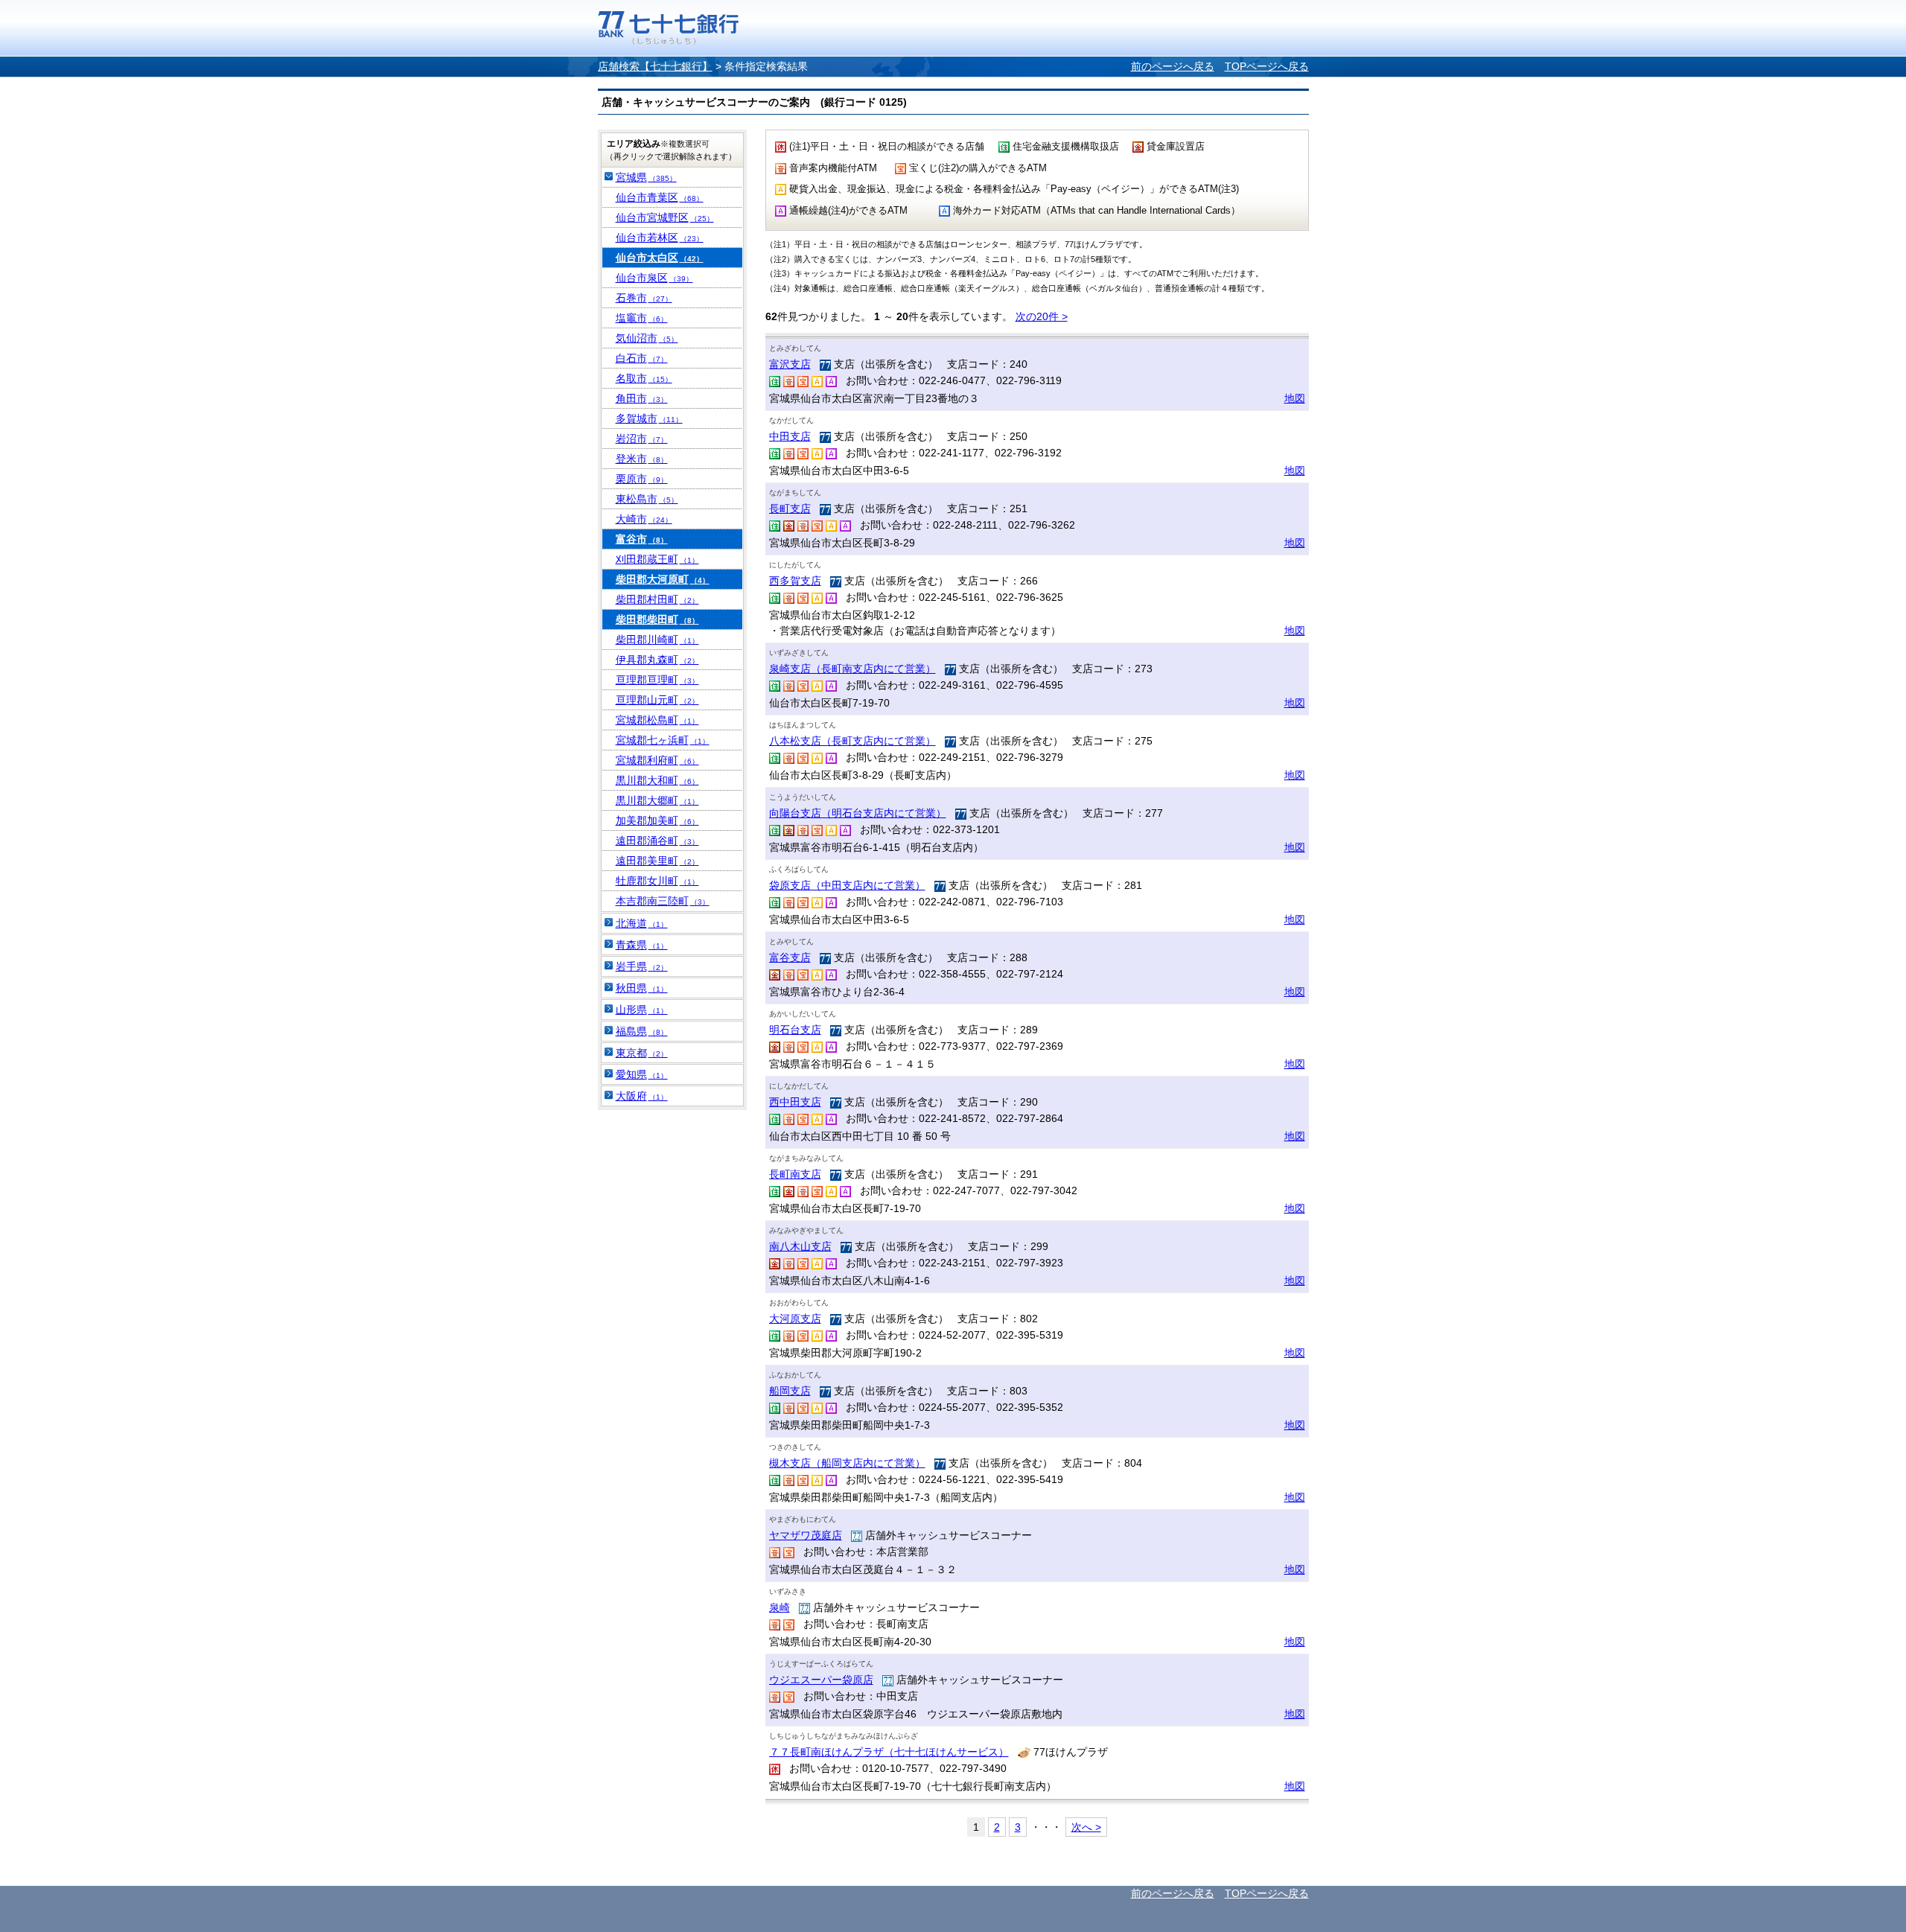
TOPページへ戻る (1267, 66)
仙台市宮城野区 (665, 217)
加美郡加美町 (657, 820)
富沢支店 (790, 364)
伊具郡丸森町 (657, 660)
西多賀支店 (795, 581)
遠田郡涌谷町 (657, 841)
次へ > (1086, 1827)
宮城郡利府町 (657, 760)
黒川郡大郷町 (657, 800)
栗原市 (642, 479)
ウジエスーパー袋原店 (821, 1680)
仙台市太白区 (660, 258)
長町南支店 (795, 1174)
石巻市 (644, 298)
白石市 (642, 358)
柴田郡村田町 (657, 599)
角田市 (642, 398)
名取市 (644, 378)
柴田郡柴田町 (657, 619)
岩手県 (642, 966)
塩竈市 (642, 318)
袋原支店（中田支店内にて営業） (847, 885)
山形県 (642, 1010)
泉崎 (780, 1607)
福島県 (642, 1031)
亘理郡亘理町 (657, 680)
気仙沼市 (647, 338)
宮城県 (646, 177)
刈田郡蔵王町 (657, 559)
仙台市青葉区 (660, 197)
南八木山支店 (800, 1246)
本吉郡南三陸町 (663, 901)
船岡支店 (790, 1391)
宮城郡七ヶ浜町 (663, 740)
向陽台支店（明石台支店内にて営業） (858, 813)
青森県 (642, 945)
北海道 (642, 923)
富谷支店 (790, 957)
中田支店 (790, 436)
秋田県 (642, 988)
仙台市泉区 (654, 278)
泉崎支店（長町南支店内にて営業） (852, 669)
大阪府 (642, 1096)
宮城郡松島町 (657, 720)
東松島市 (647, 499)
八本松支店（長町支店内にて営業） (852, 741)
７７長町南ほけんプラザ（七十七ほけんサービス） (889, 1752)
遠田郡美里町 (657, 861)
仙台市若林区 (660, 237)
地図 (1295, 398)
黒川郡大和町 (657, 780)
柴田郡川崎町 (657, 640)
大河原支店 (795, 1319)
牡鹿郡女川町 (657, 881)
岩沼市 (642, 439)
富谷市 (642, 539)
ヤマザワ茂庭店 (806, 1535)
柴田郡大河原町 (663, 579)
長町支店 (790, 508)
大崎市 (644, 519)
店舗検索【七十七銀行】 (655, 66)
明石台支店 (795, 1030)
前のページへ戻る (1173, 66)
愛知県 (642, 1074)
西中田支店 (795, 1102)
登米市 (642, 459)
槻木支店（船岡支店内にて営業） (847, 1463)
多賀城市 (649, 418)
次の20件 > (1042, 316)
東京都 (642, 1053)
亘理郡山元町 (657, 700)
